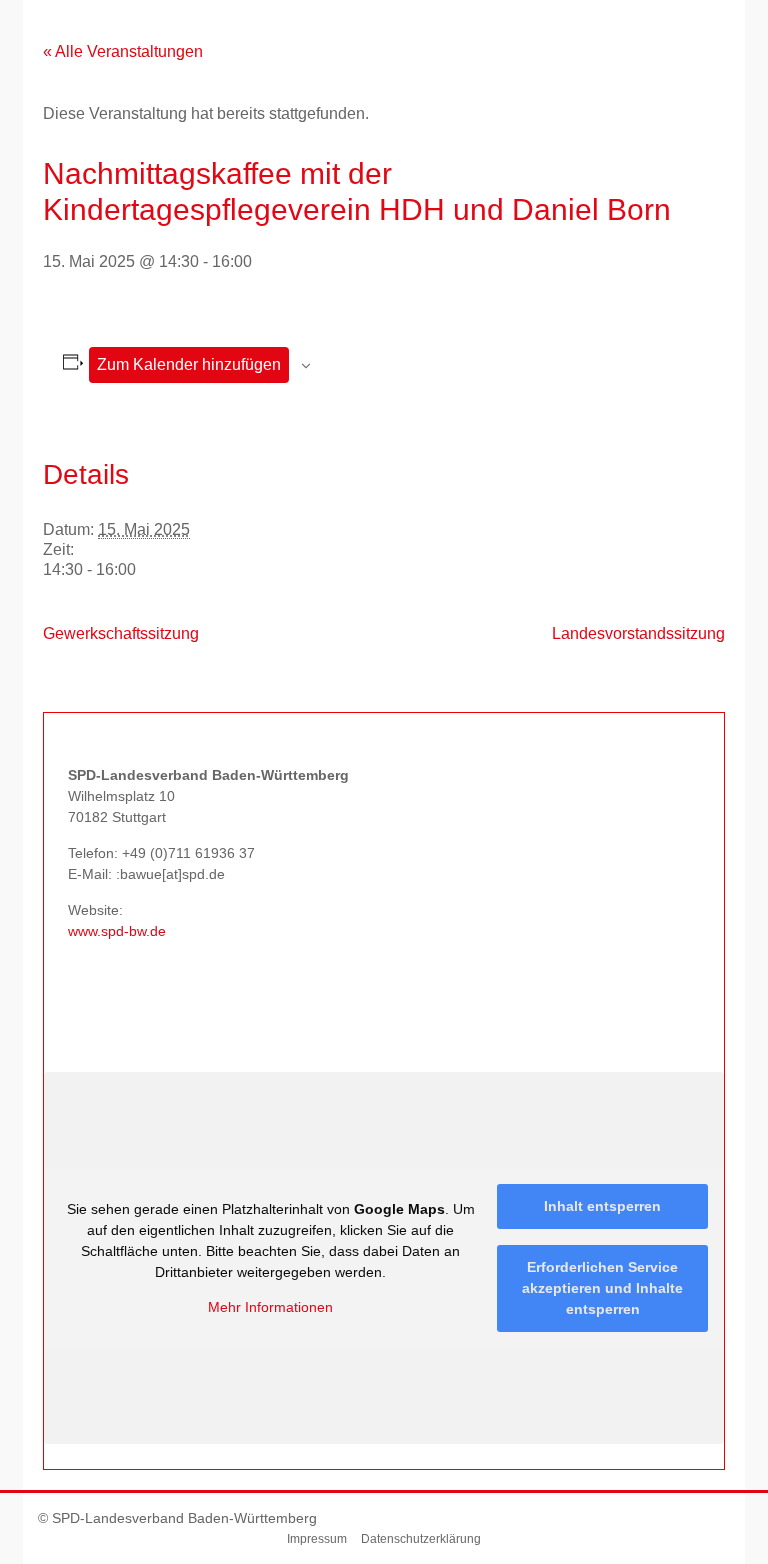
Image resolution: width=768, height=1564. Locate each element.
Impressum (317, 1539)
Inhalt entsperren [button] (602, 1206)
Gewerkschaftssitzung (121, 633)
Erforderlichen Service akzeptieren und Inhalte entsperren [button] (602, 1288)
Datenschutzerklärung (421, 1539)
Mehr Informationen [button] (270, 1307)
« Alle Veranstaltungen (123, 51)
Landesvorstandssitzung (638, 633)
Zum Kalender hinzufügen (189, 364)
